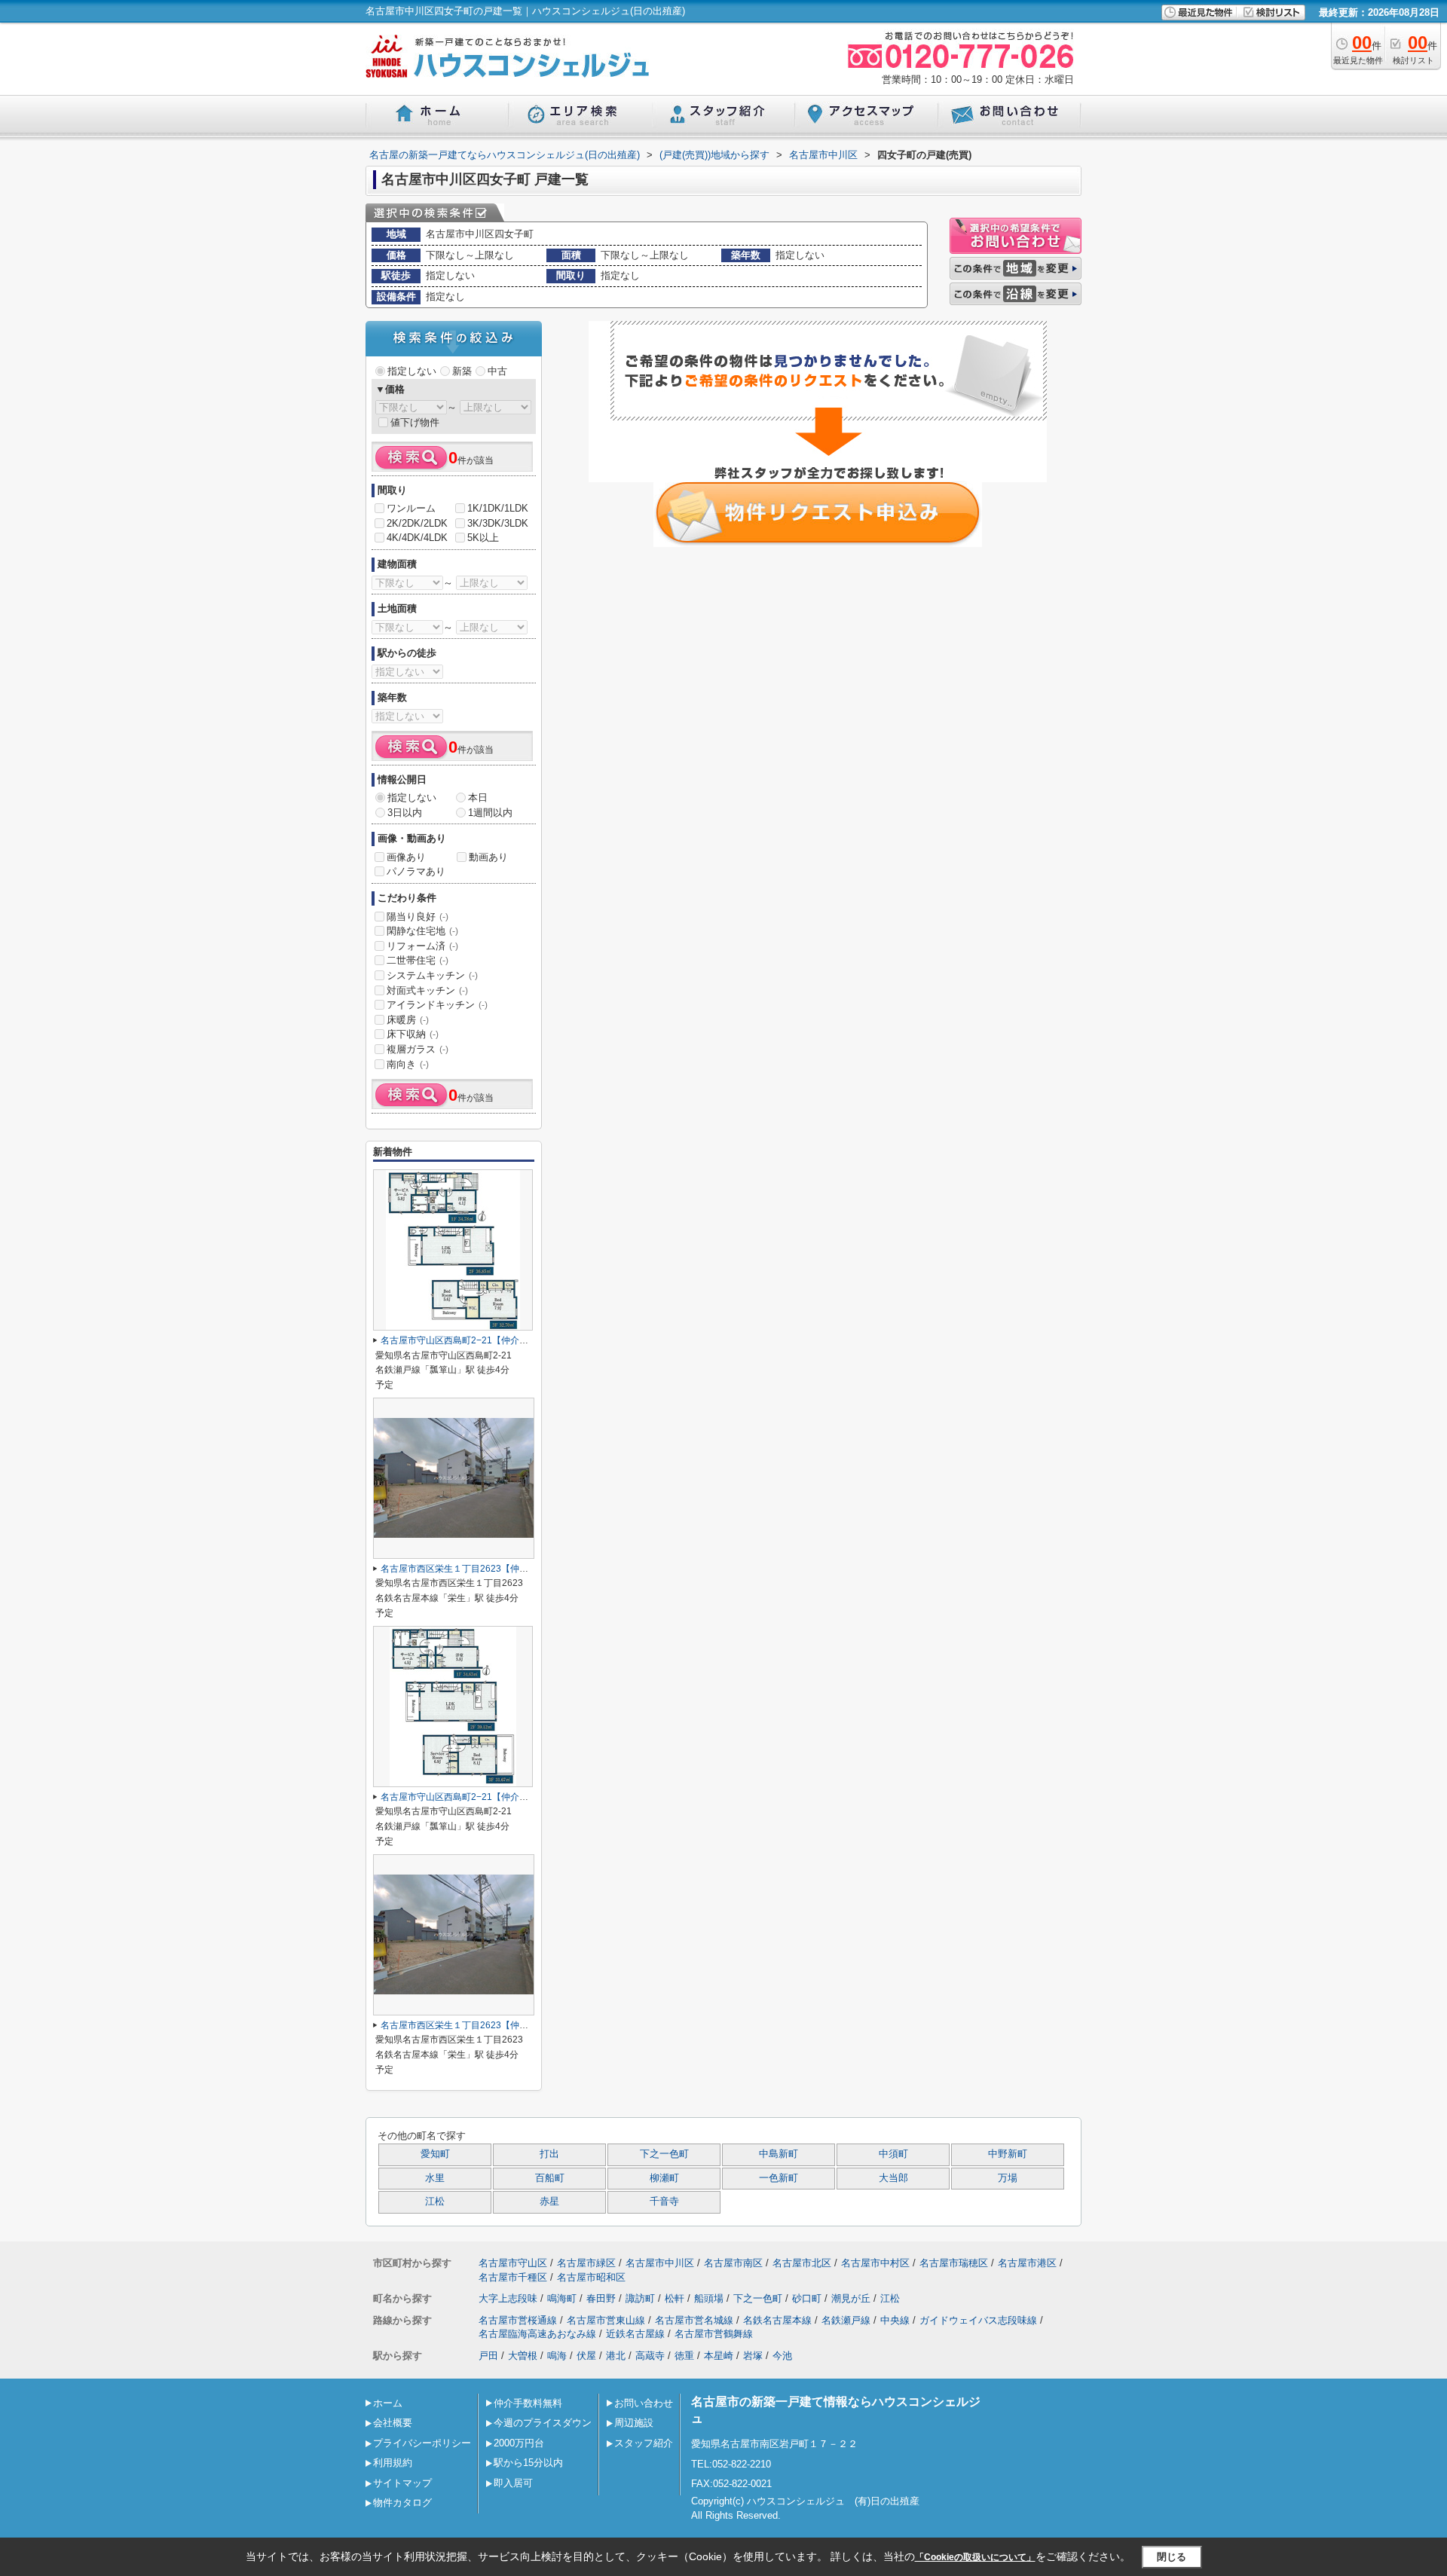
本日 (478, 798)
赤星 (549, 2202)
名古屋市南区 (733, 2263)
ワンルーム (411, 508)
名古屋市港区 (1027, 2263)
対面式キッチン (427, 990)
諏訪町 (640, 2298)
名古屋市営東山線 (606, 2320)
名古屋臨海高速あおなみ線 (537, 2334)
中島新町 (779, 2154)
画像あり (406, 857)
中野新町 (1008, 2154)
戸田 (488, 2356)
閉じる (1172, 2557)
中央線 (895, 2320)
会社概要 (393, 2423)
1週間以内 (490, 813)
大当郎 (893, 2178)
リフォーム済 (422, 946)
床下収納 (413, 1034)
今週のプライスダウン (543, 2423)
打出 (549, 2154)
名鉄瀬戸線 (846, 2320)
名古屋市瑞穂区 (954, 2263)
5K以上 (483, 538)
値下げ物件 (415, 422)
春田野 (601, 2298)
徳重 (684, 2356)
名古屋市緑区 (586, 2263)
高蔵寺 (650, 2356)
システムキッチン (432, 975)
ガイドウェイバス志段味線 (978, 2320)
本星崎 (719, 2356)
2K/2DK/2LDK (417, 523)
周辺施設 (634, 2423)
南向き (408, 1064)
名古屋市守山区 (513, 2263)
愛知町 (435, 2154)
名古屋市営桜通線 (518, 2320)
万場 (1008, 2178)
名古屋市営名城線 (694, 2320)
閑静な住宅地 (422, 931)
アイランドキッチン (437, 1005)
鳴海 (557, 2356)
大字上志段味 (508, 2298)
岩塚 (753, 2356)
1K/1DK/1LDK (498, 508)
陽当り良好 (418, 917)
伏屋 (586, 2356)
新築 (462, 371)
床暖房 (408, 1020)
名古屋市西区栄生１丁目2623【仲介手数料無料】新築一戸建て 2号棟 (525, 1569)
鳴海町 (562, 2298)
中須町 (893, 2154)
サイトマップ (402, 2483)
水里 (435, 2178)
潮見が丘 (851, 2298)
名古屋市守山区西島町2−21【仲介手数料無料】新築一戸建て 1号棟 (517, 1797)
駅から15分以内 (528, 2463)
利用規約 (393, 2463)
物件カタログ (402, 2503)
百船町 (550, 2178)
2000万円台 (519, 2443)
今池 (782, 2356)
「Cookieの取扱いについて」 (975, 2557)
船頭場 (709, 2298)
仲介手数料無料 (528, 2403)
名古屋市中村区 (875, 2263)
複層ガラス (418, 1049)
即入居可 (513, 2483)
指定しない (412, 371)
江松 (435, 2202)
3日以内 (405, 813)
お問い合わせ (644, 2403)
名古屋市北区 (802, 2263)
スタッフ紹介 (644, 2443)
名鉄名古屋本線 (777, 2320)
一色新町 (779, 2178)
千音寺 (664, 2202)
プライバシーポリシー (422, 2443)
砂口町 (807, 2298)
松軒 (675, 2298)
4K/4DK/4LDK (417, 538)
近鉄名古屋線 (635, 2334)
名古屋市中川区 (660, 2263)
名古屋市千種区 (513, 2277)
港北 (616, 2356)
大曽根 (523, 2356)
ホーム (388, 2403)
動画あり (488, 857)
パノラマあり (416, 871)
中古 (497, 371)
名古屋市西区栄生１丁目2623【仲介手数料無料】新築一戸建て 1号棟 (525, 2025)
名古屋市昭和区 (591, 2277)
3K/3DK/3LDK (498, 523)
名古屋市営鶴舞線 (714, 2334)
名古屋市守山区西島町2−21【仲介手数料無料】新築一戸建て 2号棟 (517, 1340)
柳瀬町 (664, 2178)
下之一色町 (664, 2154)
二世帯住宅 (418, 960)
